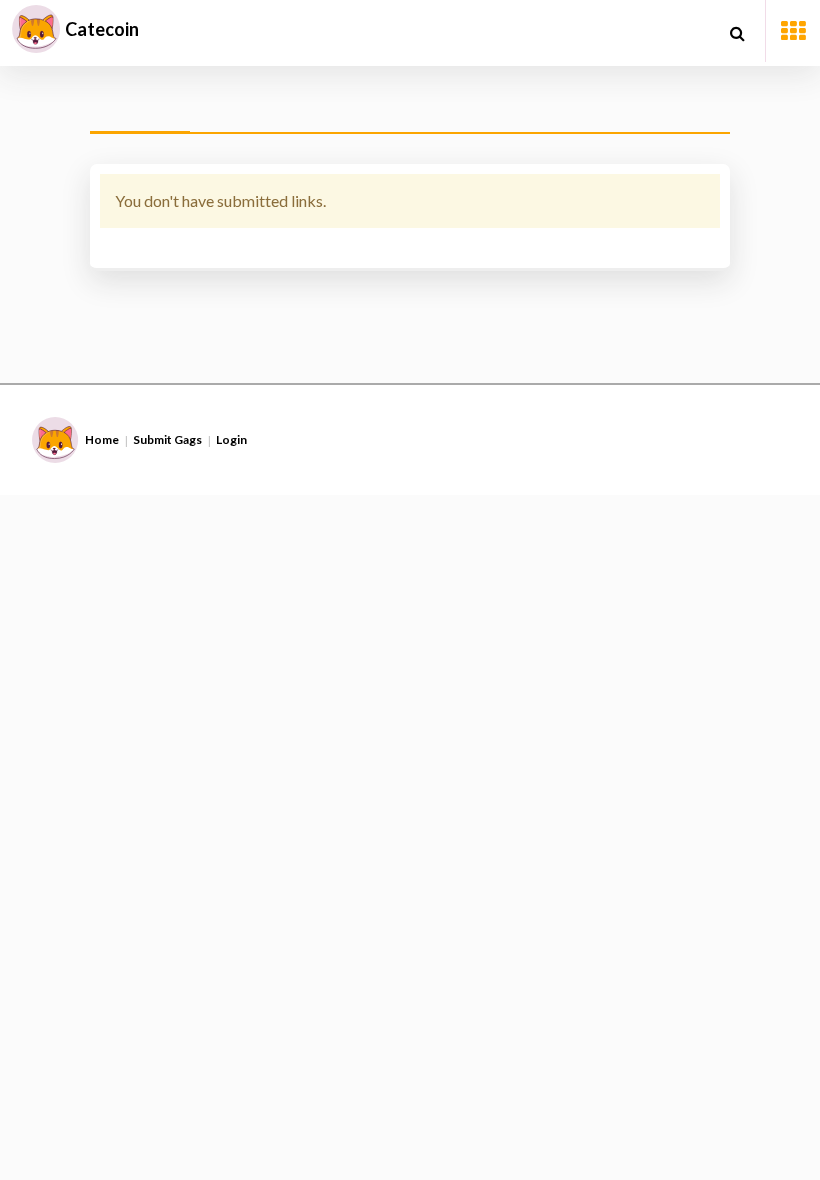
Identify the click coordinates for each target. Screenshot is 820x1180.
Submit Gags (167, 439)
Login (231, 439)
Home (102, 439)
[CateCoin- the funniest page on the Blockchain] (36, 29)
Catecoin (102, 29)
